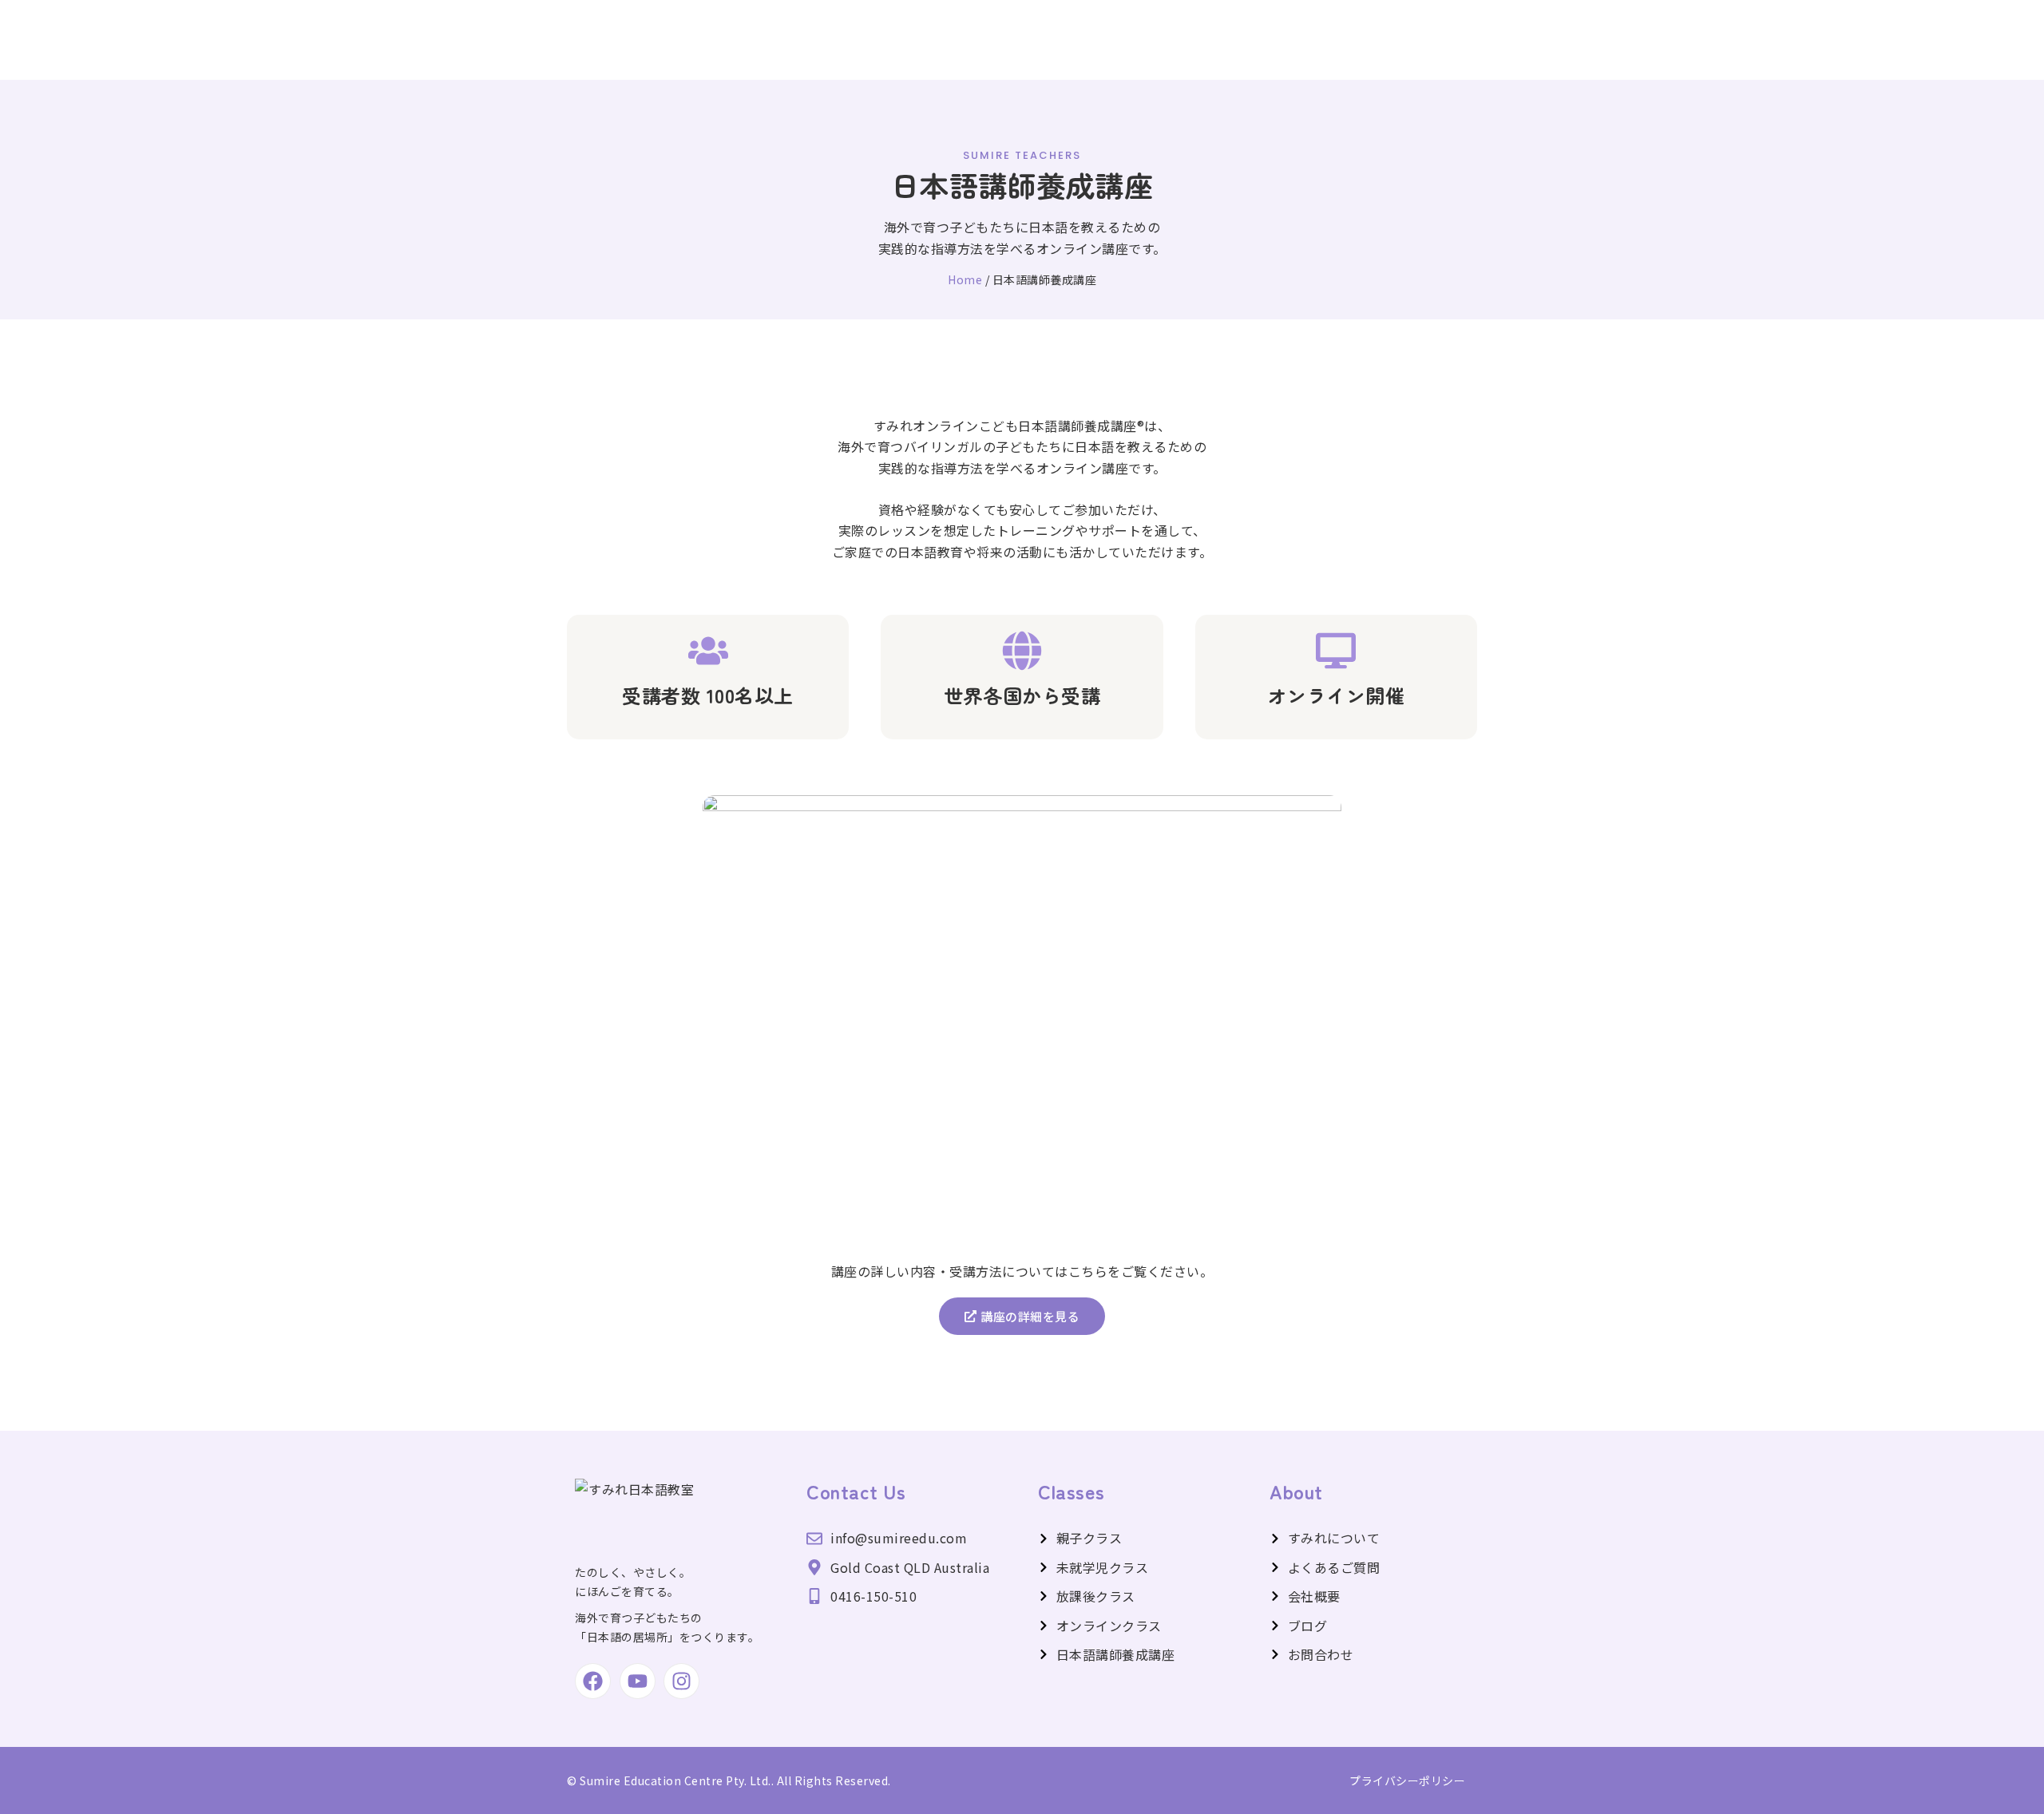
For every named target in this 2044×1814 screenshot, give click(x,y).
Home (965, 279)
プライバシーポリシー (1407, 1780)
